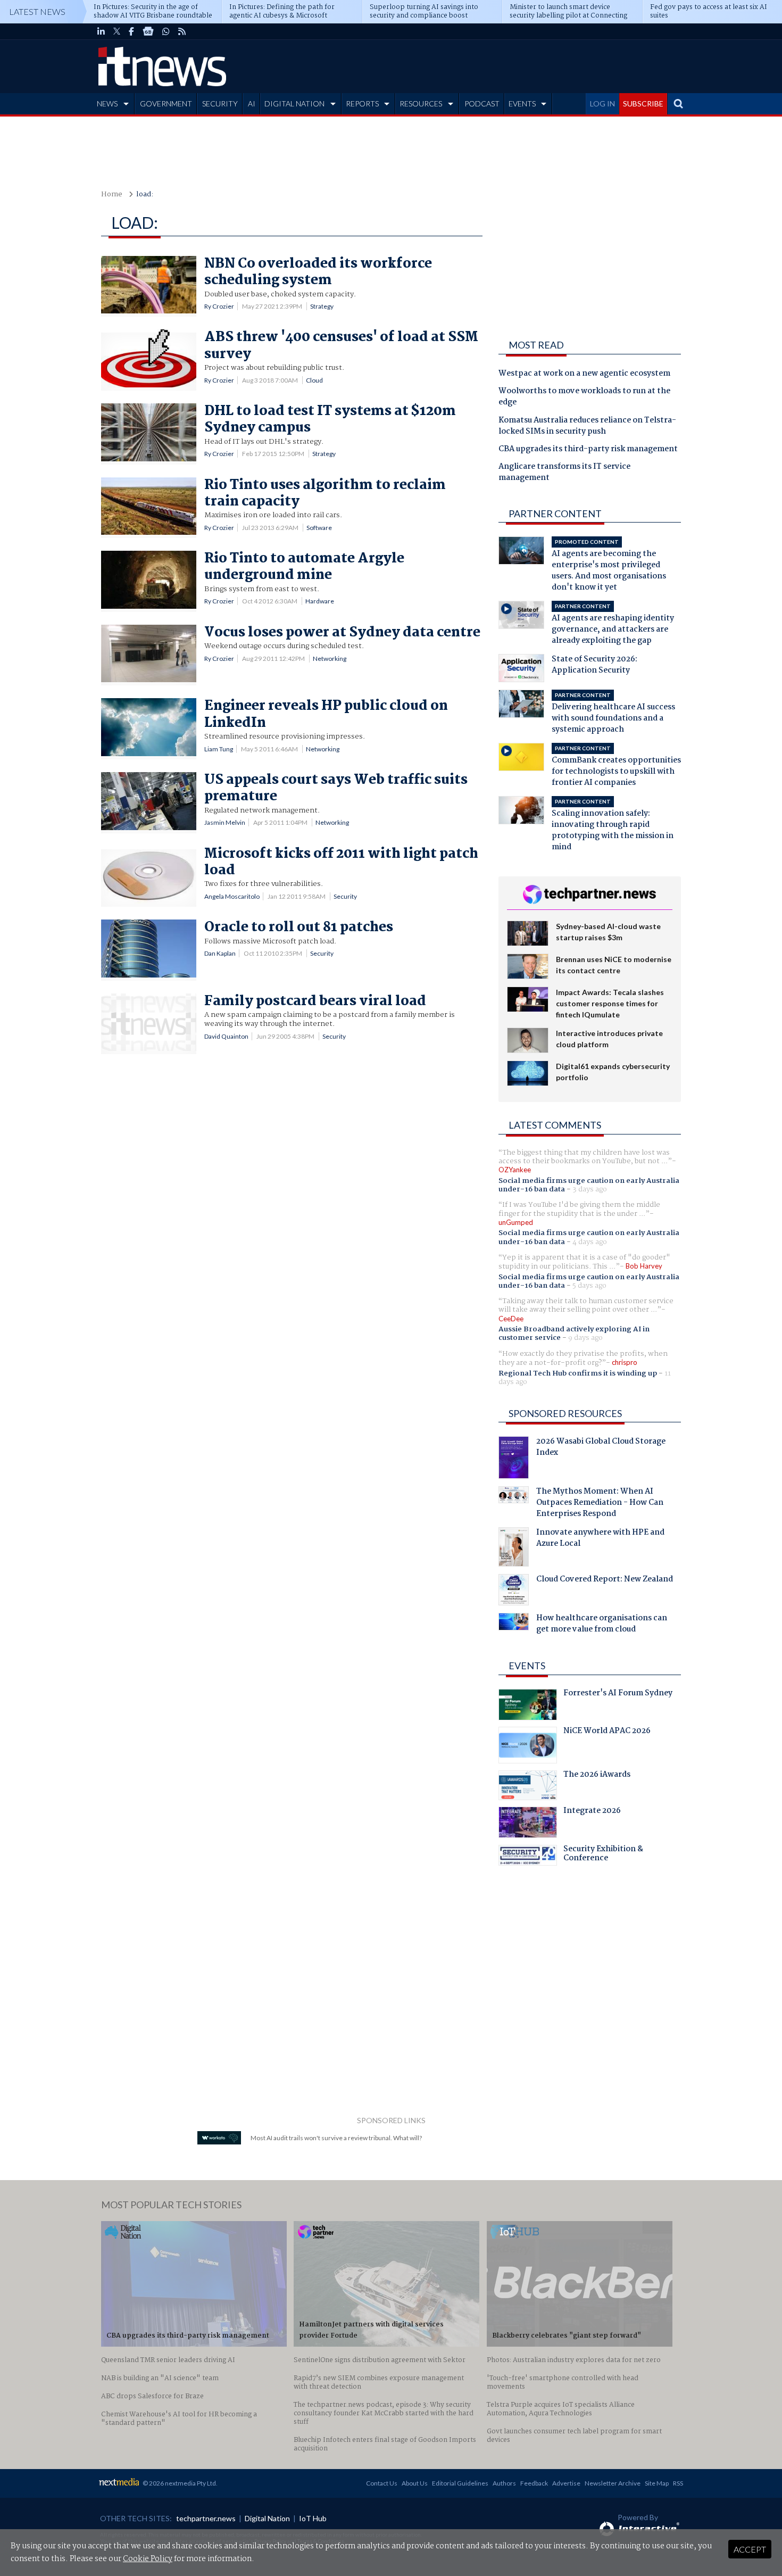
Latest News (37, 11)
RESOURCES (421, 103)
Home (112, 194)
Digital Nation (267, 2518)
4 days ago (590, 1242)
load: (145, 194)
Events (527, 1666)
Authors (504, 2483)
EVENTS (522, 103)
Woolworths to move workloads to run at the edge (584, 397)
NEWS (107, 103)
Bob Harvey (644, 1266)
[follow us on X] (117, 31)
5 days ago (589, 1286)
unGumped (516, 1222)
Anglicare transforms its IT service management (564, 473)
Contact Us (382, 2483)
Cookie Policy (148, 2559)
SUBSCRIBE (643, 103)
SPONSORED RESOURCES (565, 1413)
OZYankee (515, 1170)
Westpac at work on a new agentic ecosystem (584, 374)
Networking (330, 659)
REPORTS (362, 103)
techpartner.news (206, 2518)
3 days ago (590, 1189)
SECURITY (220, 103)
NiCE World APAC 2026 (607, 1732)
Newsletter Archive (613, 2483)
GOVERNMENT (166, 103)
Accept (750, 2549)
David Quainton (226, 1036)
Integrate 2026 (592, 1812)
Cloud (314, 380)
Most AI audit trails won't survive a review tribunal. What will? (336, 2138)
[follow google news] (148, 31)
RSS (678, 2483)
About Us (415, 2483)
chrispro (625, 1362)
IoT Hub (313, 2518)
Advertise (566, 2483)
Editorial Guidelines (460, 2483)
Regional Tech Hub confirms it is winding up (578, 1373)
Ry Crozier (219, 306)
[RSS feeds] (182, 31)
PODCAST (482, 103)
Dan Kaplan (220, 953)
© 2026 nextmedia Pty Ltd (179, 2483)
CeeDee (511, 1319)
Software (319, 528)
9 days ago (585, 1338)
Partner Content (555, 513)
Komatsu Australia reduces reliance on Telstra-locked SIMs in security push (587, 426)
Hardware (320, 601)
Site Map (657, 2483)
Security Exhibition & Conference (603, 1855)
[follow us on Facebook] (131, 31)
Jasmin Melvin (225, 822)
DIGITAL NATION (294, 103)
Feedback (534, 2483)
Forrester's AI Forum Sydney (618, 1694)
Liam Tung (219, 749)
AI (252, 103)
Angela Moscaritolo (232, 896)
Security (345, 896)
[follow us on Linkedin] (101, 31)
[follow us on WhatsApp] (166, 31)
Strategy (322, 306)
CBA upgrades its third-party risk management (588, 450)
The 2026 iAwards (597, 1776)
